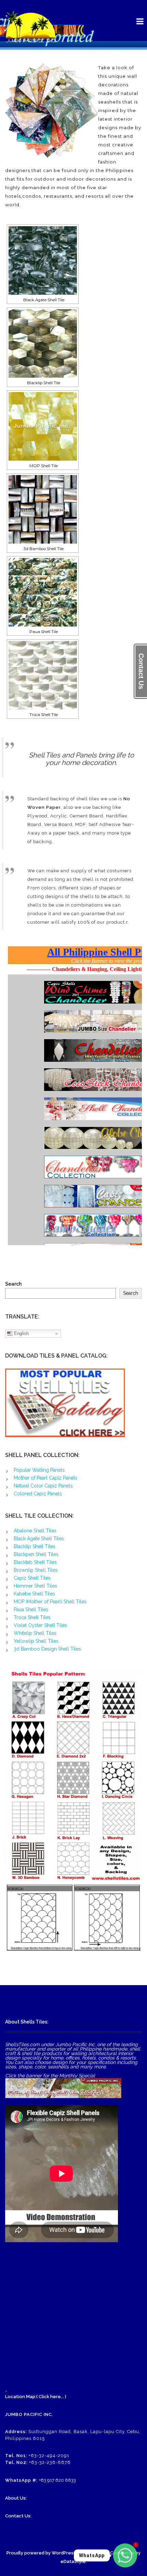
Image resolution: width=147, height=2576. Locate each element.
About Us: (16, 2498)
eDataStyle (73, 2561)
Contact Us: (18, 2516)
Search (13, 1284)
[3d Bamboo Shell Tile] (43, 509)
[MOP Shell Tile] (43, 426)
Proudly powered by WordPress (41, 2553)
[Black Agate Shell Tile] (43, 260)
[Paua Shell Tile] (43, 592)
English (21, 1333)
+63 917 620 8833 (57, 2480)
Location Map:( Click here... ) (36, 2397)
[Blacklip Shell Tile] (43, 343)
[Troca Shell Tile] (43, 675)
